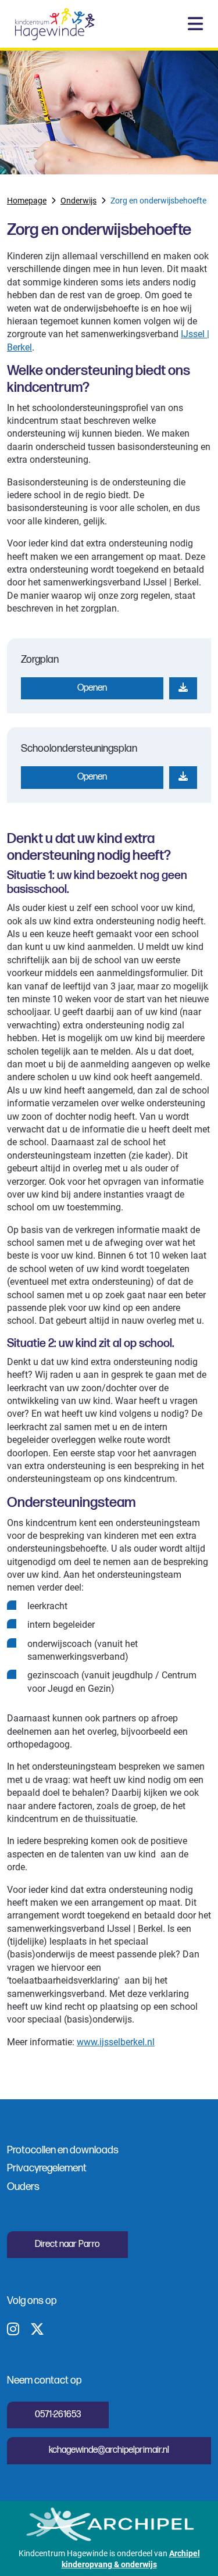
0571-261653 (58, 2415)
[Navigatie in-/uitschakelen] (195, 24)
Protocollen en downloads (63, 2150)
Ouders (23, 2187)
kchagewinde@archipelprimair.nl (109, 2450)
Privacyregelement (47, 2168)
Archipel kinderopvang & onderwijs (131, 2559)
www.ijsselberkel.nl (116, 2041)
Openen (92, 688)
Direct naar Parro (67, 2244)
